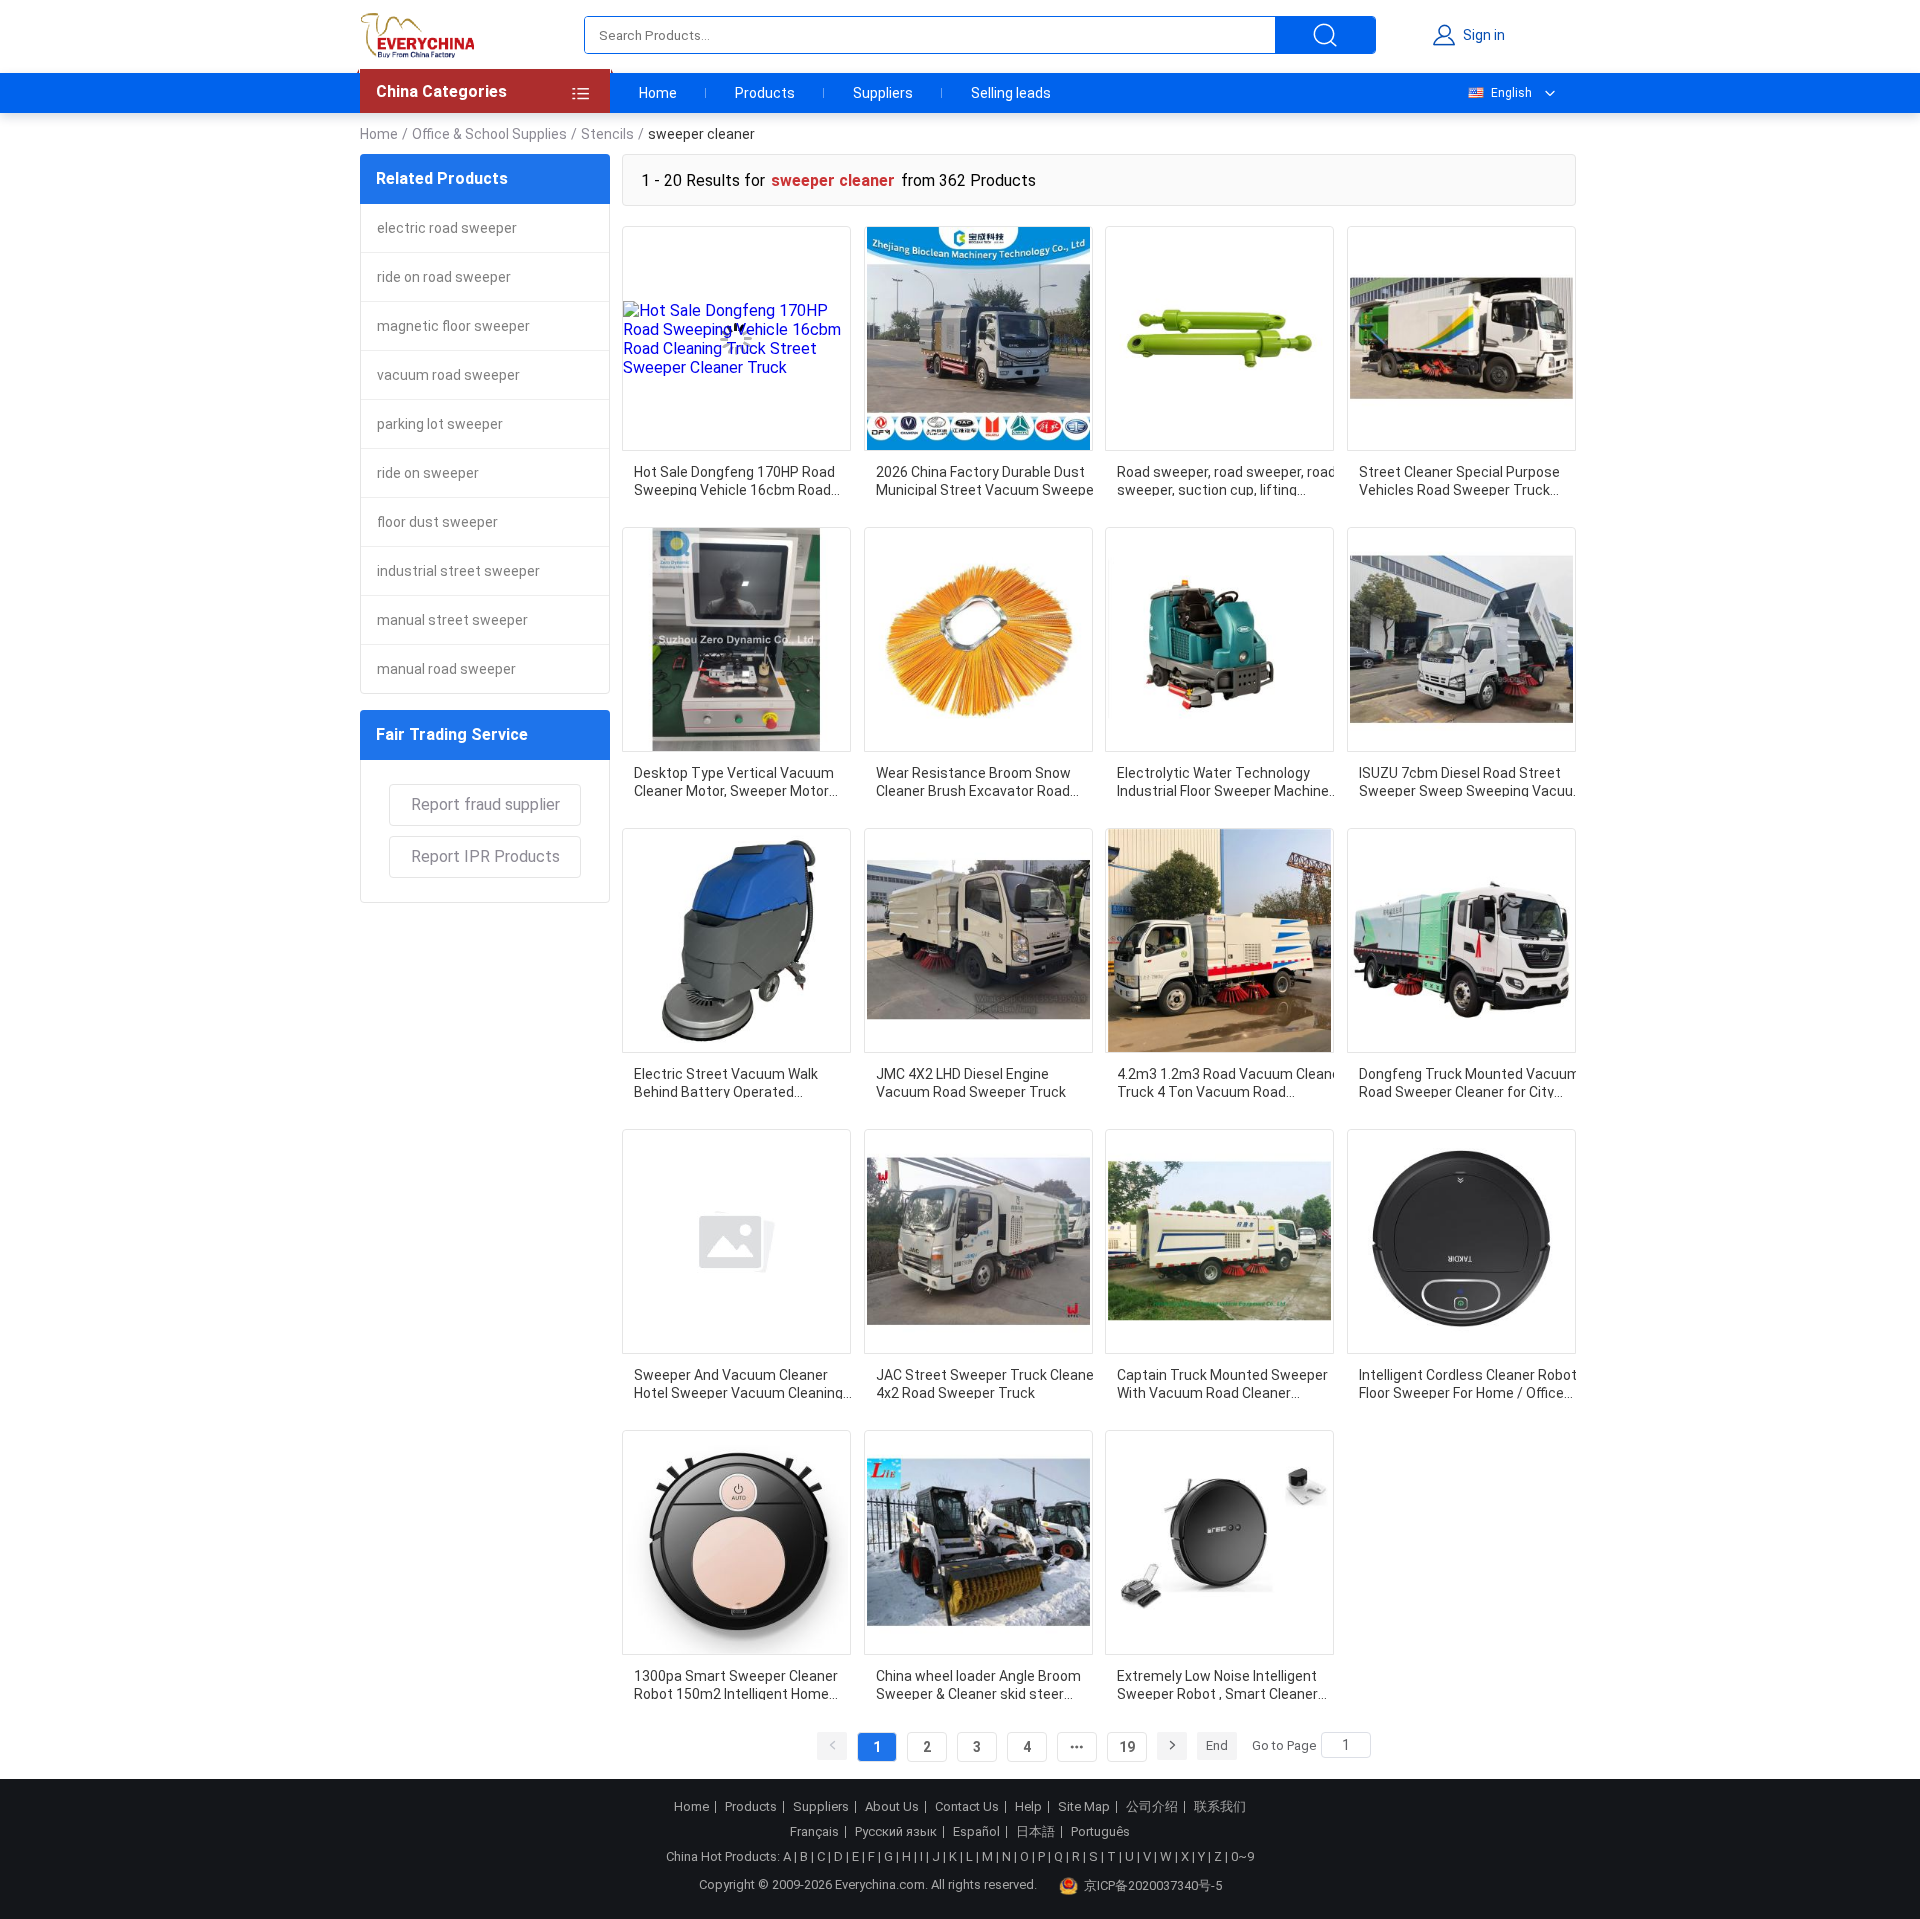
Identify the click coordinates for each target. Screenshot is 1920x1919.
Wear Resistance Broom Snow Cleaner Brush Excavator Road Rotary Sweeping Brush (973, 781)
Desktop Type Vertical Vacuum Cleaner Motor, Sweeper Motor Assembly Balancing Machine (734, 781)
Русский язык (896, 1832)
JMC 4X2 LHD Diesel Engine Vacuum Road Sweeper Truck (971, 1082)
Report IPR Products (485, 856)
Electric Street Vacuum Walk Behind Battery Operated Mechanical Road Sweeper (726, 1082)
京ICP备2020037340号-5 (1153, 1885)
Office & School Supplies (489, 134)
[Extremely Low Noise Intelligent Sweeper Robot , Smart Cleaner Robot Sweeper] (1219, 1542)
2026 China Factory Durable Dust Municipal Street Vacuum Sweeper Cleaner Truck (987, 480)
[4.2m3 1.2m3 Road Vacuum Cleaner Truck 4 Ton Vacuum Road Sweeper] (1219, 940)
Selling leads (1011, 93)
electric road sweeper (447, 228)
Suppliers (883, 93)
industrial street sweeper (458, 571)
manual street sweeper (452, 620)
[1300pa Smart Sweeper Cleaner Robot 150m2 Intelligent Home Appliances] (736, 1542)
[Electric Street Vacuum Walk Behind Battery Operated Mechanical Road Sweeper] (736, 940)
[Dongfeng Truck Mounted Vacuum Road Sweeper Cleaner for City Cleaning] (1461, 940)
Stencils (607, 134)
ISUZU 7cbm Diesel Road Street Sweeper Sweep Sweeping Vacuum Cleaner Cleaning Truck (1472, 781)
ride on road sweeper (444, 277)
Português (1100, 1832)
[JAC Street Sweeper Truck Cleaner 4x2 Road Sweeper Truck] (978, 1241)
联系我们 (1220, 1807)
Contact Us (967, 1807)
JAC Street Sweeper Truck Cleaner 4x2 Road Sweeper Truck (987, 1383)
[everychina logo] (417, 35)
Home (658, 93)
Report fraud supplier (485, 804)
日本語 (1035, 1832)
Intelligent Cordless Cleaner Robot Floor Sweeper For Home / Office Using (1468, 1383)
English (1511, 93)
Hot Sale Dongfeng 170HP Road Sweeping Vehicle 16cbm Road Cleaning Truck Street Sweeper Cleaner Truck (734, 480)
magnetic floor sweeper (453, 326)
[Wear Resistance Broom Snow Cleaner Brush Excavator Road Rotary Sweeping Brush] (978, 639)
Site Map (1084, 1807)
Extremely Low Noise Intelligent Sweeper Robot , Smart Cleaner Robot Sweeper (1217, 1684)
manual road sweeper (446, 669)
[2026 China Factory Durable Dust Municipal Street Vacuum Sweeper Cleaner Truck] (978, 338)
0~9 (1242, 1856)
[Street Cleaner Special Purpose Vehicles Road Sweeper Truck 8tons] (1461, 338)
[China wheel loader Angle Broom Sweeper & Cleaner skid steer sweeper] (978, 1542)
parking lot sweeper (440, 424)
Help (1028, 1807)
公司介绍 (1152, 1807)
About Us (892, 1807)
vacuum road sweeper (448, 375)
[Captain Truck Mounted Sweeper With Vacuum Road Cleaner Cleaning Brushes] (1219, 1241)
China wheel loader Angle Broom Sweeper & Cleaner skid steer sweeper (978, 1684)
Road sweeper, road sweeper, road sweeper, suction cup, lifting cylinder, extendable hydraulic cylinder (1226, 480)
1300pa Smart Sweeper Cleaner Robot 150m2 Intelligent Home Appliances (736, 1684)
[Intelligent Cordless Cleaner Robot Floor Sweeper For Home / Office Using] (1461, 1241)
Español (976, 1832)
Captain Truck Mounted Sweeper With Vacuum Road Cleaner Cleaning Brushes (1222, 1383)
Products (765, 93)
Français (814, 1832)
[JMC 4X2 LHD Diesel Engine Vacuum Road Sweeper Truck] (978, 940)
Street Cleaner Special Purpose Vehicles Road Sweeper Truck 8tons (1459, 480)
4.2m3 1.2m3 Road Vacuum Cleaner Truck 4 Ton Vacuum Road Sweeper (1231, 1082)
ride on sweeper (428, 473)
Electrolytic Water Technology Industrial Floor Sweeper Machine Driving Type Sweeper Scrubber (1223, 781)
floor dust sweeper (437, 522)
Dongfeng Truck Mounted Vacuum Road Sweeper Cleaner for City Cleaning (1469, 1082)
